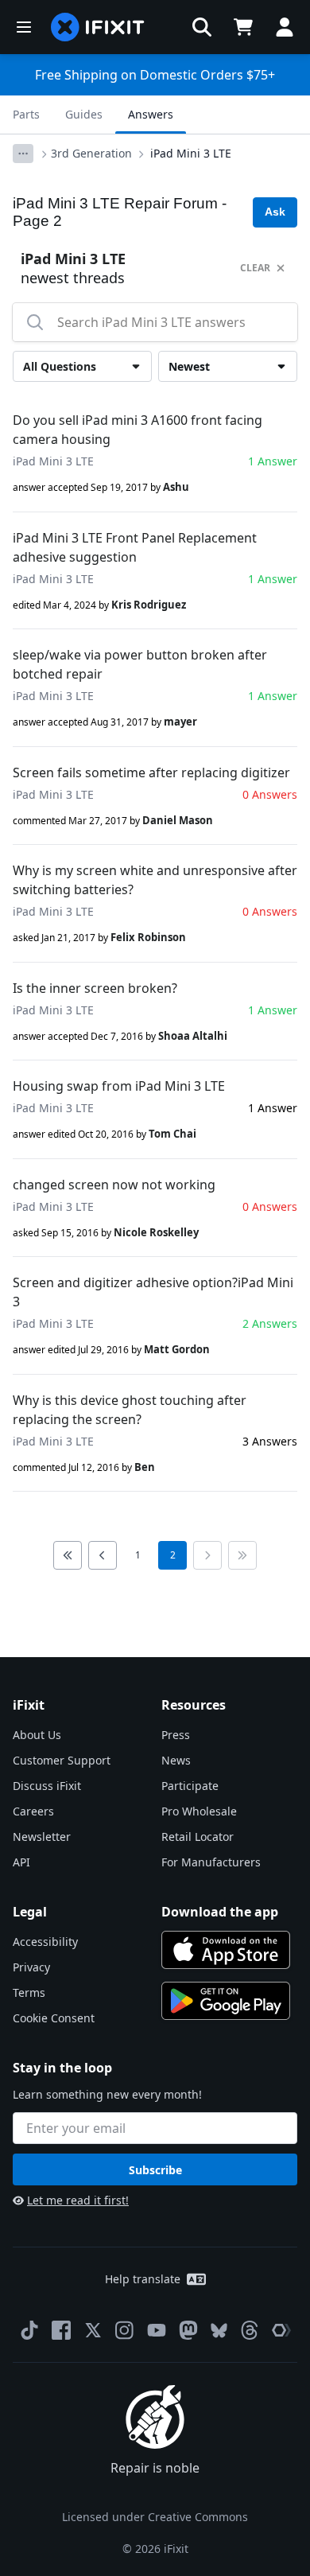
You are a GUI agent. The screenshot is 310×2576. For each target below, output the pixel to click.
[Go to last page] (242, 1555)
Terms (29, 1992)
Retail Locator (198, 1837)
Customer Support (62, 1760)
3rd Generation (91, 153)
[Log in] (285, 27)
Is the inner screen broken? (95, 988)
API (21, 1862)
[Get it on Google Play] (226, 2001)
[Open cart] (243, 27)
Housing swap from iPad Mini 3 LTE (119, 1086)
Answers (151, 114)
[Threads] (250, 2330)
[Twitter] (93, 2330)
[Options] (23, 154)
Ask (275, 212)
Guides (84, 114)
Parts (26, 114)
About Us (37, 1735)
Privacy (31, 1967)
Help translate (143, 2279)
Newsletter (42, 1837)
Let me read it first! (78, 2200)
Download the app (220, 1912)
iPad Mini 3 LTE (191, 153)
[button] (202, 27)
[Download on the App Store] (226, 1950)
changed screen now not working (114, 1185)
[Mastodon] (188, 2330)
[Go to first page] (68, 1555)
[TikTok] (29, 2330)
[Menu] (24, 27)
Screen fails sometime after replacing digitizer (151, 772)
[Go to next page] (207, 1555)
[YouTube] (157, 2330)
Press (176, 1735)
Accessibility (45, 1942)
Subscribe (155, 2170)
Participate (190, 1786)
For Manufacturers (211, 1862)
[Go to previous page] (103, 1555)
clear (255, 268)
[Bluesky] (219, 2331)
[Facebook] (61, 2330)
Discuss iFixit (47, 1786)
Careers (33, 1811)
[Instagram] (125, 2330)
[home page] (98, 27)
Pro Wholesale (199, 1811)
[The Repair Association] (281, 2330)
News (176, 1760)
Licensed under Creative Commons (155, 2517)
